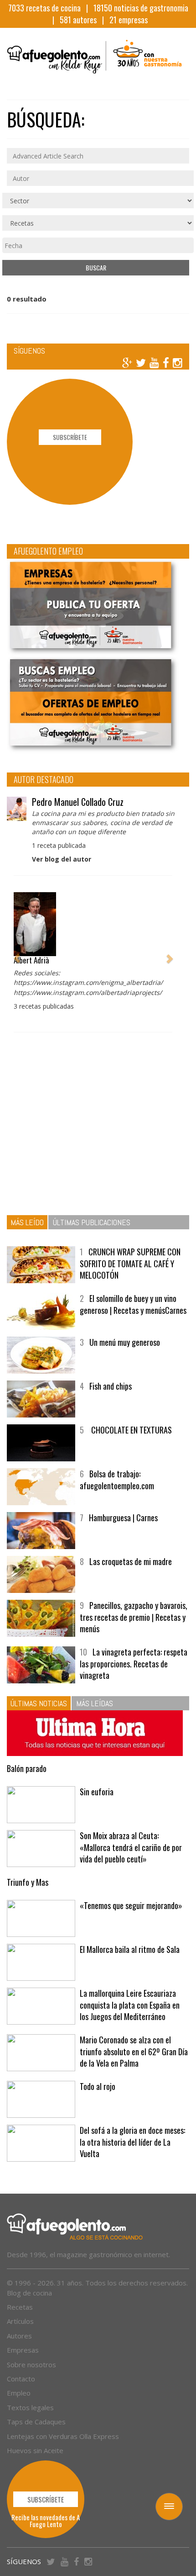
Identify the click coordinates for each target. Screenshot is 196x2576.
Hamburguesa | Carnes (123, 1518)
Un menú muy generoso (125, 1342)
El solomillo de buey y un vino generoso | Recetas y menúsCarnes (133, 1304)
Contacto (21, 2379)
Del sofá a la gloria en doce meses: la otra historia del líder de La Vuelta (132, 2142)
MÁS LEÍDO (27, 1222)
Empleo (19, 2393)
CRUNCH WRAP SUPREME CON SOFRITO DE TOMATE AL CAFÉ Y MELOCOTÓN (130, 1263)
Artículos (20, 2321)
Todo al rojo (98, 2086)
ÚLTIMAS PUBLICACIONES (92, 1222)
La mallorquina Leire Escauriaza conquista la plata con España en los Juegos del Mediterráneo (130, 2005)
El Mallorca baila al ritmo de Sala (130, 1949)
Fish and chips (111, 1386)
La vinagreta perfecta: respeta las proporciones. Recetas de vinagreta (134, 1664)
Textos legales (30, 2407)
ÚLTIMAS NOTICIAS (39, 1703)
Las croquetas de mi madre (131, 1561)
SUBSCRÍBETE (70, 437)
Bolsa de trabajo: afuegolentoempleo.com (117, 1480)
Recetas (20, 2307)
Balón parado (27, 1768)
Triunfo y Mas (28, 1882)
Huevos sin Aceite (35, 2450)
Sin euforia (97, 1792)
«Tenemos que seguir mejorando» (131, 1905)
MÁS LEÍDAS (95, 1703)
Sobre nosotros (31, 2364)
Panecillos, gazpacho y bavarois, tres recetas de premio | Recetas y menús (134, 1617)
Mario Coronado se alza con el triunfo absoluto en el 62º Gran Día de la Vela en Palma (134, 2051)
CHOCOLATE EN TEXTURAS (131, 1430)
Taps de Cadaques (36, 2422)
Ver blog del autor (62, 859)
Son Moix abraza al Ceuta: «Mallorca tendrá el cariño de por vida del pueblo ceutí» (131, 1847)
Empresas (23, 2350)
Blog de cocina (29, 2293)
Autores (19, 2336)
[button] (17, 954)
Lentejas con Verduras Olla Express (63, 2436)
